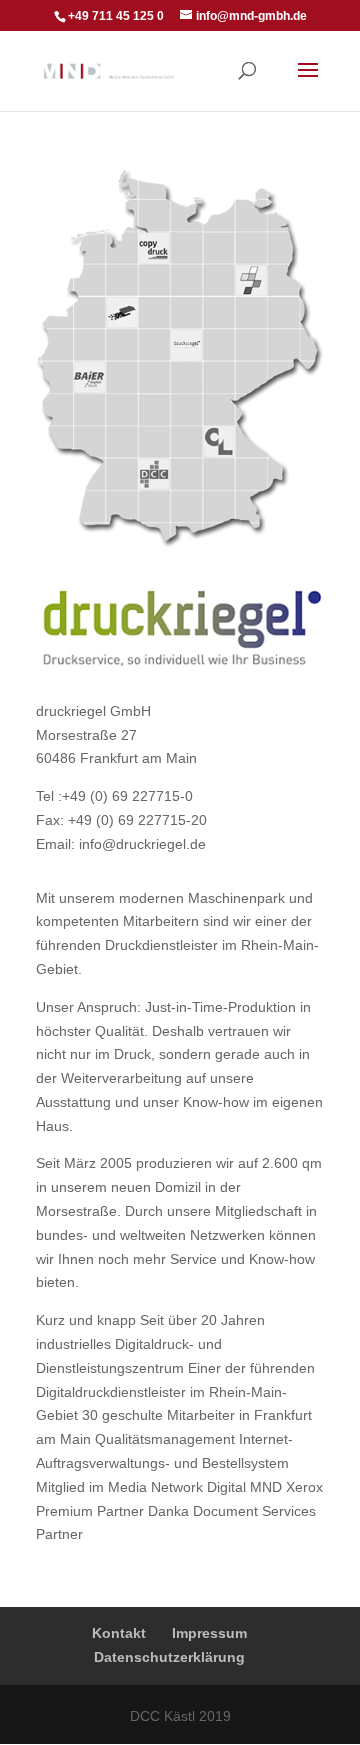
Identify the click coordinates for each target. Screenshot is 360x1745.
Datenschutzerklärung (169, 1657)
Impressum (209, 1633)
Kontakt (119, 1633)
